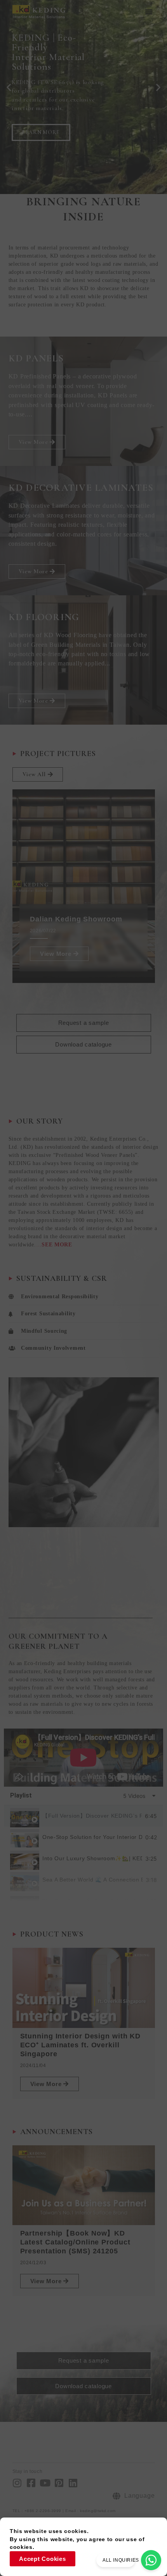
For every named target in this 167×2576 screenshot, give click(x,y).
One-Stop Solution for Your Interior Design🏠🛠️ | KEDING (92, 1837)
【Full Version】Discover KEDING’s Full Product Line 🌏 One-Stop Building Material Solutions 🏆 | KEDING (92, 1816)
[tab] (83, 1816)
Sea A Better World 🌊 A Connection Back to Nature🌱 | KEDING (92, 1880)
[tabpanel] (83, 1758)
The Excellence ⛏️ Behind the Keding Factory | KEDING (93, 1901)
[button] (149, 12)
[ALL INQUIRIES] (151, 2560)
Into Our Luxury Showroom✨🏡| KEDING (92, 1859)
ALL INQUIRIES (121, 2560)
